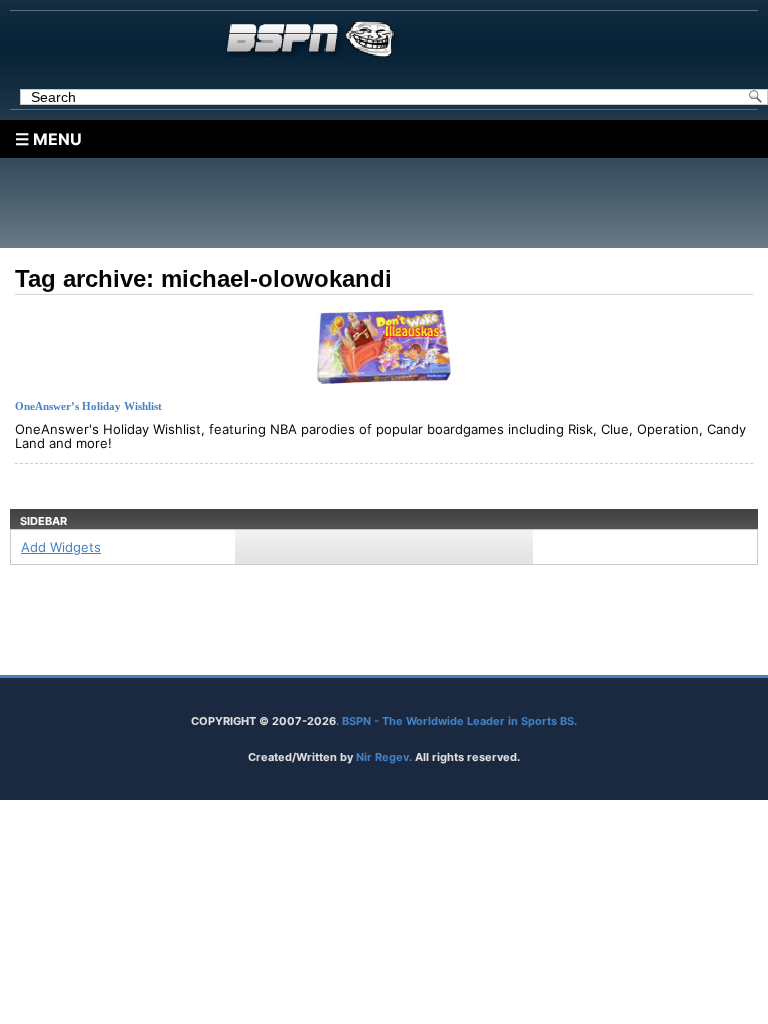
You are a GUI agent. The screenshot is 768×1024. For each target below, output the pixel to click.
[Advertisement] (389, 203)
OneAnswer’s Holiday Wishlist (88, 406)
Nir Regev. (385, 757)
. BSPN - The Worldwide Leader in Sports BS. (456, 721)
